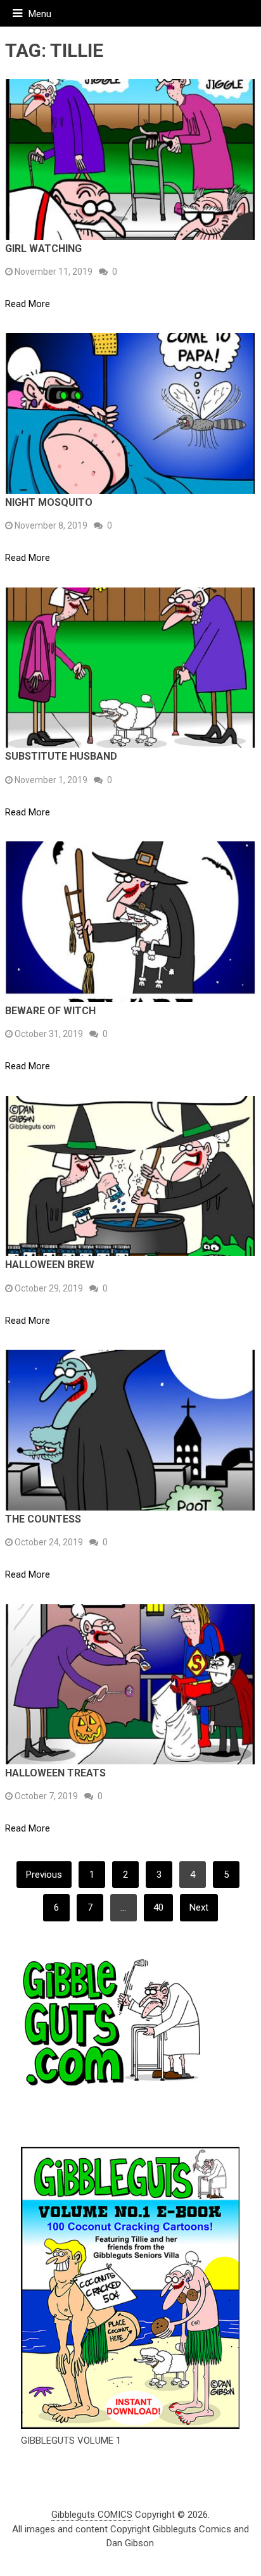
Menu (40, 14)
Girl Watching (43, 248)
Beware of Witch (50, 1011)
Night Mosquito (49, 502)
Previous (44, 1875)
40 (158, 1907)
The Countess (43, 1519)
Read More (28, 304)
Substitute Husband (61, 756)
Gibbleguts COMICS (92, 2515)
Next (199, 1907)
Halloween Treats (55, 1773)
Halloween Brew (50, 1265)
